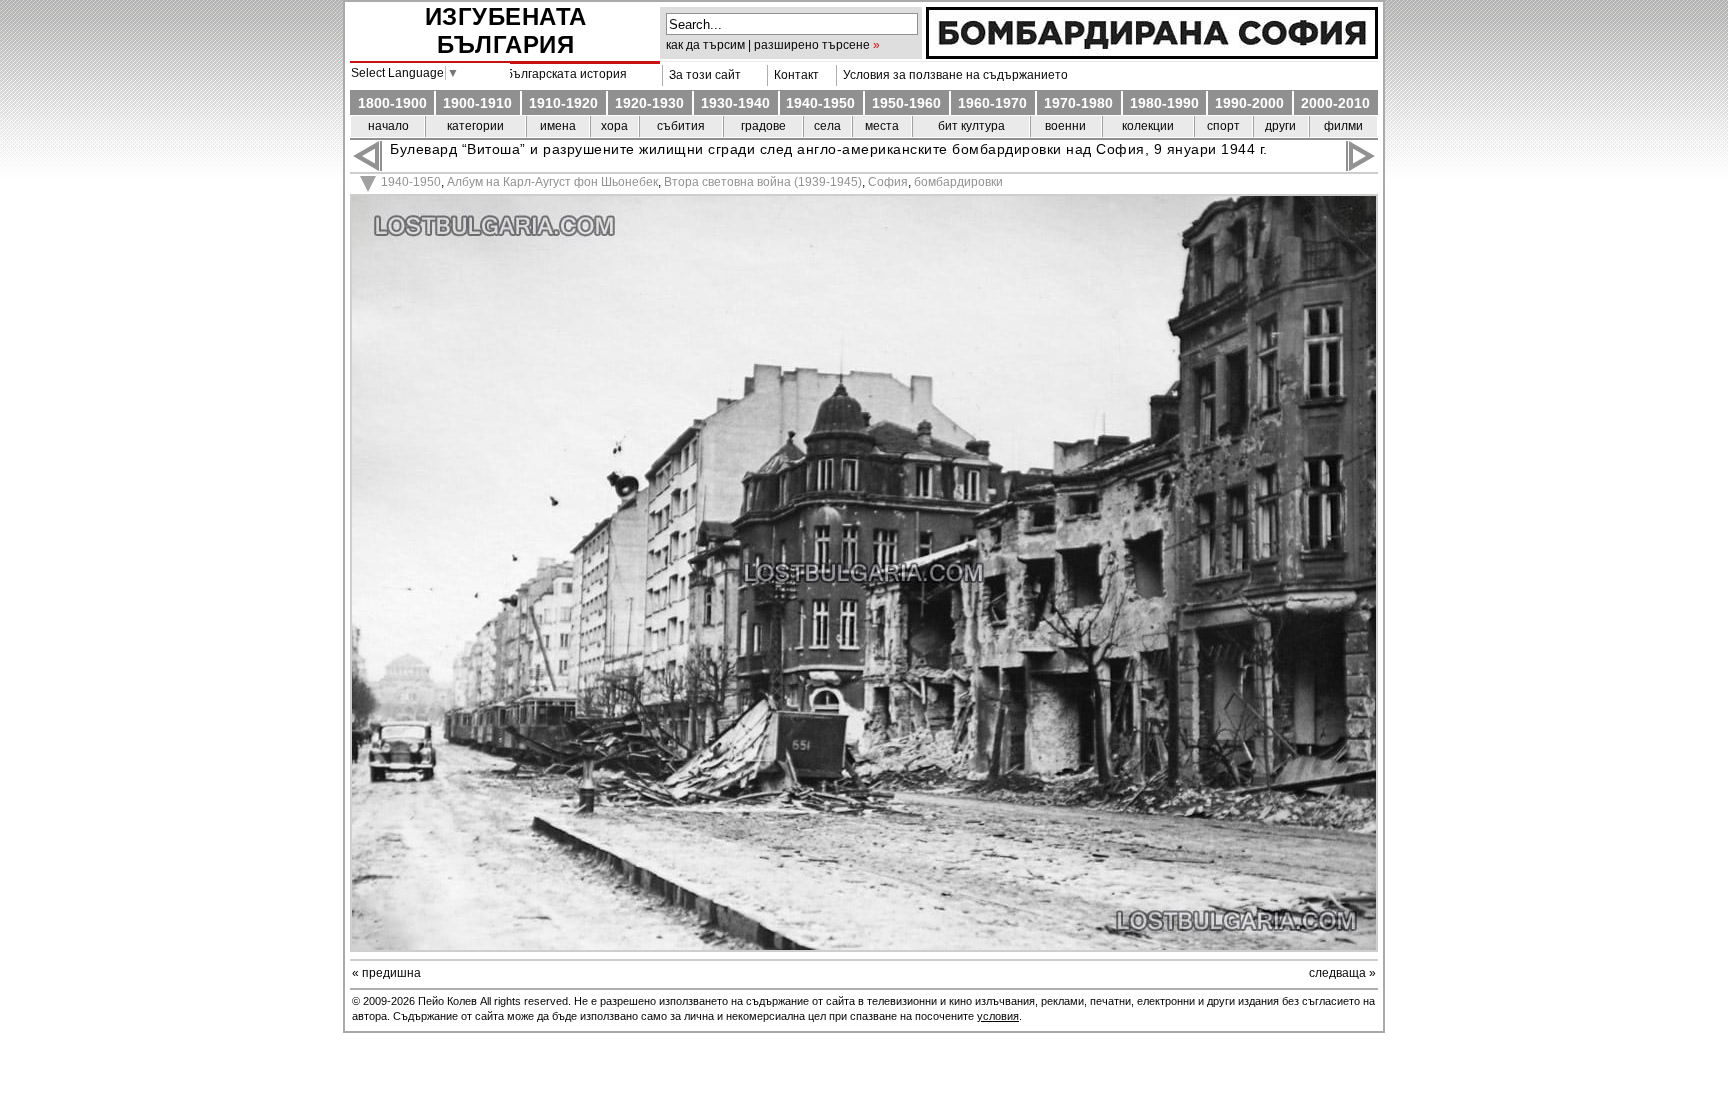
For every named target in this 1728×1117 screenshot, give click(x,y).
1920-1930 (649, 103)
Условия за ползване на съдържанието (952, 75)
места (882, 126)
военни (1065, 126)
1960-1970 (992, 103)
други (1280, 126)
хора (614, 126)
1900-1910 (477, 103)
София (888, 182)
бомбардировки (958, 182)
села (827, 126)
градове (763, 126)
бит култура (971, 126)
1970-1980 (1078, 103)
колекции (1148, 126)
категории (475, 126)
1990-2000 (1249, 103)
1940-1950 (820, 103)
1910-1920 (563, 103)
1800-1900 (392, 103)
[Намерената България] (1152, 54)
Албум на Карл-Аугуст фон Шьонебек (552, 182)
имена (558, 126)
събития (681, 126)
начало (388, 126)
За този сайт (702, 75)
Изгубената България (506, 30)
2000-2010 (1335, 103)
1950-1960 (906, 103)
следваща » (1342, 973)
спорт (1223, 126)
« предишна (386, 973)
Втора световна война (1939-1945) (763, 182)
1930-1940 (735, 103)
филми (1343, 126)
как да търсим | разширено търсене (768, 45)
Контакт (793, 75)
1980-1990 (1164, 103)
